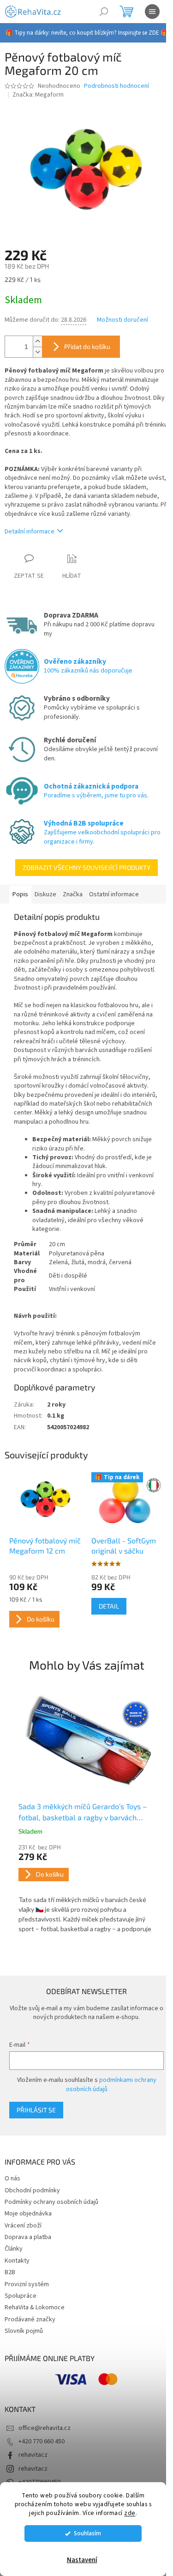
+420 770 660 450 (42, 2441)
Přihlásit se (36, 2110)
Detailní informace (30, 532)
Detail (109, 1606)
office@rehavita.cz (45, 2428)
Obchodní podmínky (32, 2191)
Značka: (38, 95)
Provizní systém (27, 2284)
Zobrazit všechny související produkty (86, 867)
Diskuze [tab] (45, 894)
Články (14, 2249)
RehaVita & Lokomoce (35, 2307)
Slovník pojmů (24, 2331)
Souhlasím (87, 2533)
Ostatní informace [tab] (114, 894)
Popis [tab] (20, 894)
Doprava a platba (28, 2237)
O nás (12, 2178)
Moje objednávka (28, 2214)
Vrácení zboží (23, 2226)
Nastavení (82, 2560)
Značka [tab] (73, 894)
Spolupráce (21, 2296)
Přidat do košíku (87, 346)
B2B (10, 2272)
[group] (86, 1814)
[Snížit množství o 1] (37, 352)
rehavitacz (33, 2455)
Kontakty (17, 2261)
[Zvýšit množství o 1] (37, 341)
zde (130, 2513)
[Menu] (152, 12)
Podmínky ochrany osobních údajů (51, 2202)
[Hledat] (104, 12)
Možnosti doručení (122, 320)
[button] (86, 1889)
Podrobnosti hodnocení (116, 86)
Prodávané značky (30, 2319)
